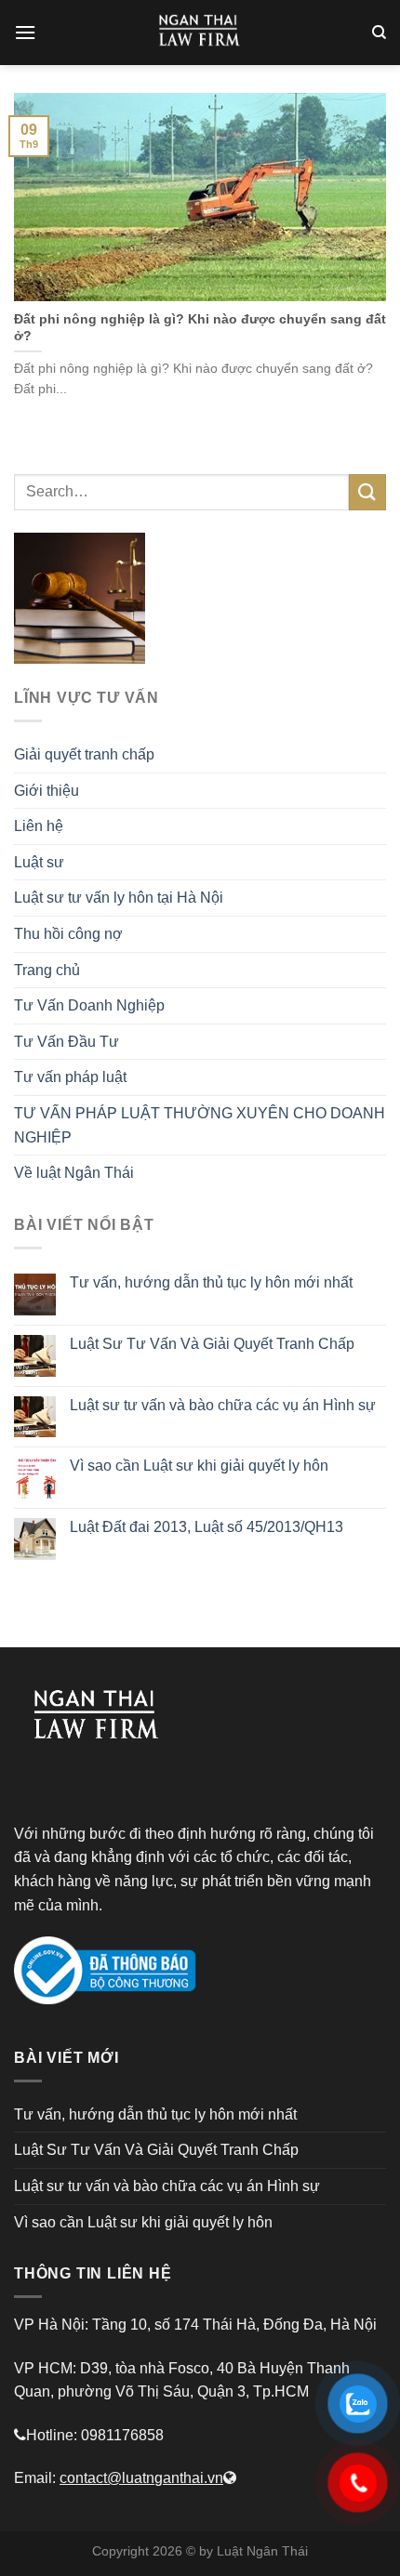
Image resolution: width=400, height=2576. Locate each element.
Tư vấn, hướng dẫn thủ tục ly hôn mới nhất (211, 1282)
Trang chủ (47, 970)
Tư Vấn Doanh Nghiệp (89, 1005)
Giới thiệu (47, 791)
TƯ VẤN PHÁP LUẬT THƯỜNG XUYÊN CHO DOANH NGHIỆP (200, 1125)
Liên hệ (39, 826)
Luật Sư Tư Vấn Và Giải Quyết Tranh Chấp (212, 1344)
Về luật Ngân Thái (74, 1173)
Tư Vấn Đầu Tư (67, 1042)
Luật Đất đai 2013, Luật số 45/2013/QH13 (207, 1527)
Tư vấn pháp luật (70, 1077)
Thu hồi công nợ (68, 934)
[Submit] (367, 492)
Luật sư (39, 862)
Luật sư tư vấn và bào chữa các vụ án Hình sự (223, 1405)
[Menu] (25, 32)
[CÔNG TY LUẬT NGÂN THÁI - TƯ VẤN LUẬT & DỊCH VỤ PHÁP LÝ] (200, 33)
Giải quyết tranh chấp (84, 754)
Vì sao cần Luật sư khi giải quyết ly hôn (199, 1466)
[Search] (379, 33)
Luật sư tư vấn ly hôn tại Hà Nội (119, 898)
